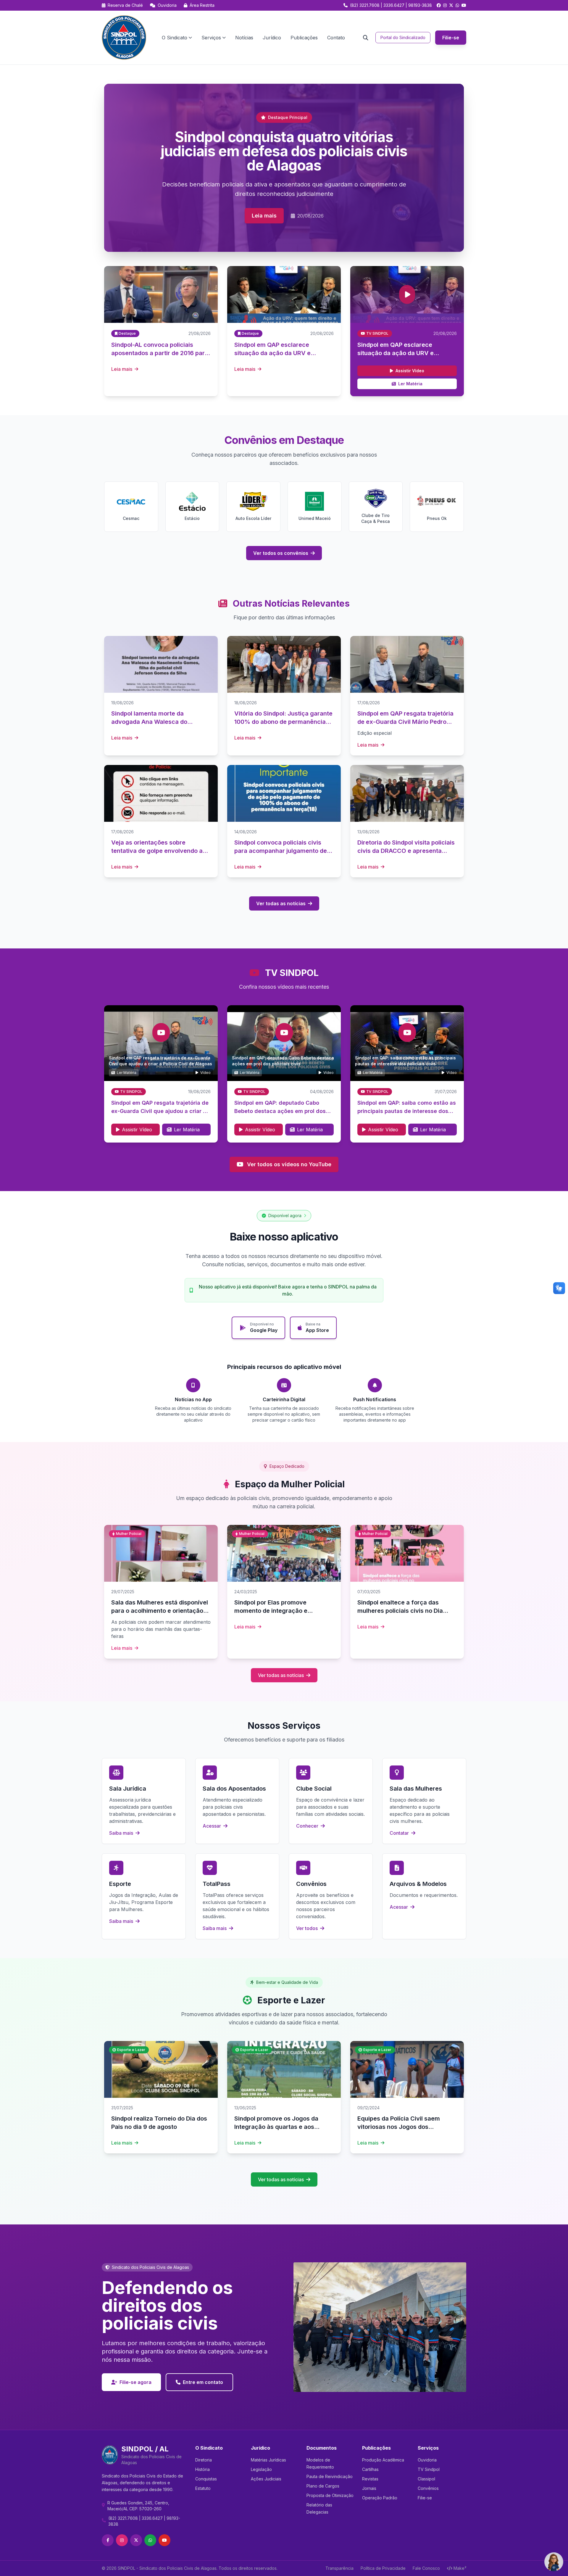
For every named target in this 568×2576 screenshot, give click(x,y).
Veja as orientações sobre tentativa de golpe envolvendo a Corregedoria (157, 851)
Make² (460, 2568)
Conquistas (206, 2479)
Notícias (244, 38)
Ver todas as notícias (281, 903)
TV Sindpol (429, 2469)
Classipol (426, 2479)
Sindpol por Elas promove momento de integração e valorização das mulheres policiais (283, 1611)
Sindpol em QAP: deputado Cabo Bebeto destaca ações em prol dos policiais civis (280, 1111)
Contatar (400, 1833)
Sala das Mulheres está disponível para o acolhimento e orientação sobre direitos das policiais (160, 1611)
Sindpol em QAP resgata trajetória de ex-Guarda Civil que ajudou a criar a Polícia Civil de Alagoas (160, 1111)
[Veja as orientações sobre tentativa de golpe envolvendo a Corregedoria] (161, 793)
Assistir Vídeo (410, 371)
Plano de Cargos (323, 2486)
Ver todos (308, 1928)
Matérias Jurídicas (268, 2460)
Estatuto (203, 2488)
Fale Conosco (426, 2568)
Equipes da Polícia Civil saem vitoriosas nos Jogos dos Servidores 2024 (399, 2127)
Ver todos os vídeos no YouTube (289, 1164)
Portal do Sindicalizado (403, 37)
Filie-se (451, 38)
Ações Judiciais (266, 2479)
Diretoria (204, 2460)
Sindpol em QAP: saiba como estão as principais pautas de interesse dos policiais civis (407, 1111)
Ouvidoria (167, 5)
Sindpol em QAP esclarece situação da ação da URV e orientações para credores (396, 353)
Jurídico (272, 38)
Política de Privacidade (383, 2568)
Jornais (369, 2488)
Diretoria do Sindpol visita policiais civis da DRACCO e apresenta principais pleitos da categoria (406, 851)
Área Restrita (201, 5)
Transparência (339, 2568)
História (202, 2469)
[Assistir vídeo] (407, 294)
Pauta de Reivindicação (330, 2476)
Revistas (370, 2479)
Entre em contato (203, 2382)
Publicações (304, 38)
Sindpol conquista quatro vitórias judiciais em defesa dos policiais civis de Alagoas (284, 151)
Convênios (428, 2488)
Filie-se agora (135, 2382)
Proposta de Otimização (330, 2495)
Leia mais (264, 216)
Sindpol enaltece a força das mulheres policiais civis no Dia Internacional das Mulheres (400, 1611)
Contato (336, 38)
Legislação (261, 2469)
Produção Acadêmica (383, 2460)
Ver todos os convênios (281, 553)
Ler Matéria (410, 384)
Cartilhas (370, 2469)
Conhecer (308, 1826)
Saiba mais (122, 1833)
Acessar (212, 1826)
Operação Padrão (380, 2498)
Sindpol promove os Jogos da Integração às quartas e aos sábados (276, 2127)
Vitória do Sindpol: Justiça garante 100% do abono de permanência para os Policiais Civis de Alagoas (283, 722)
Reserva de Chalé (125, 5)
